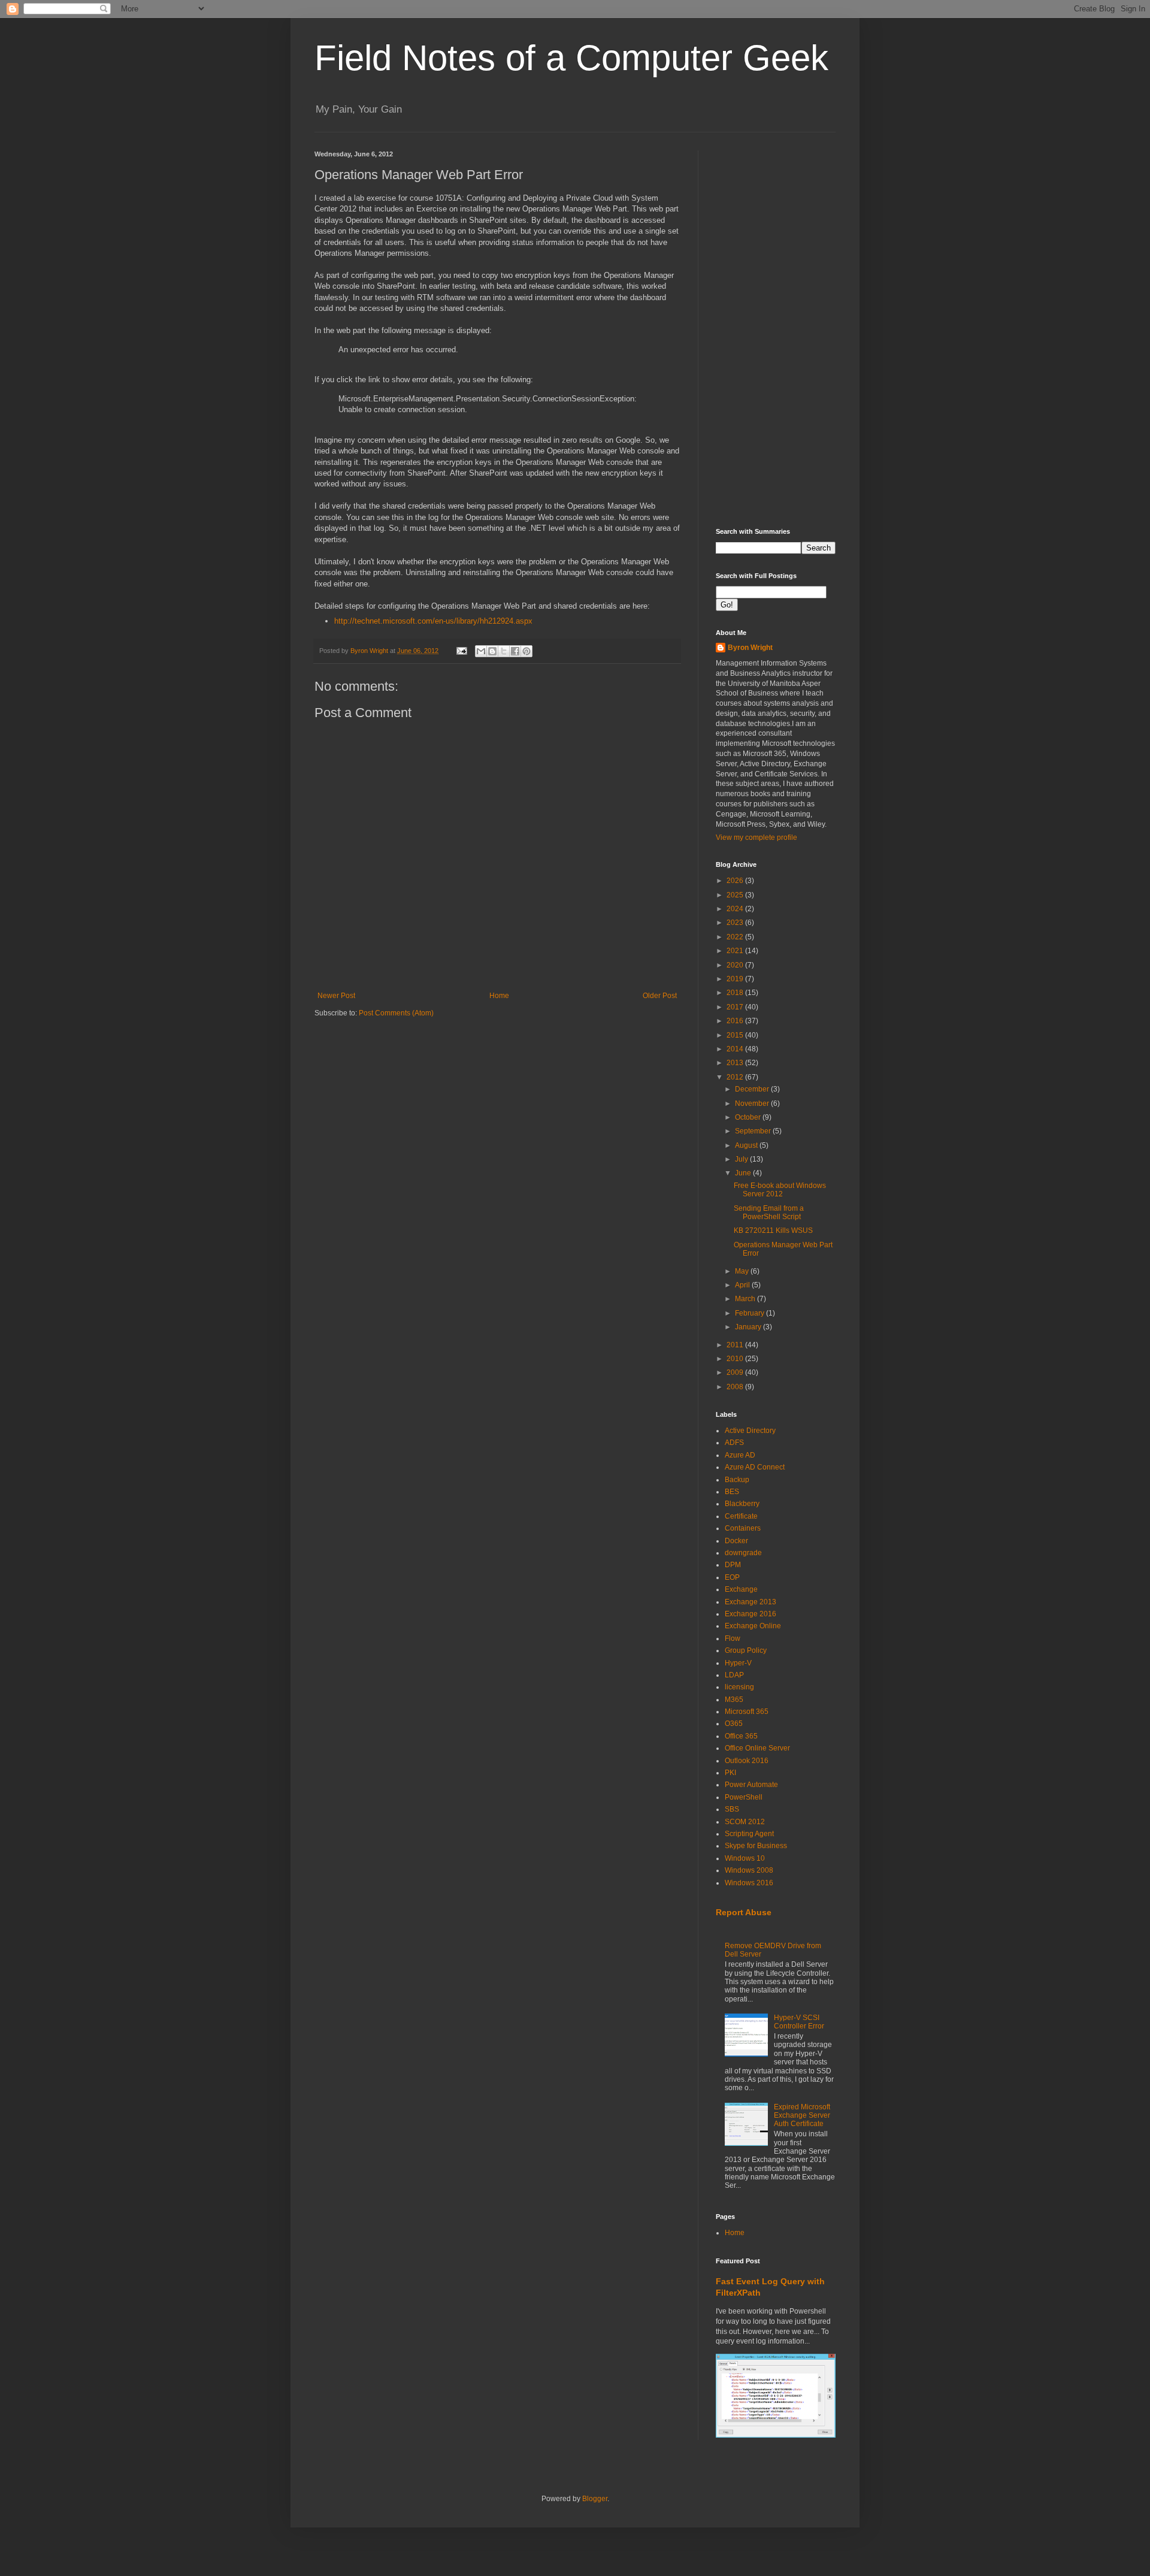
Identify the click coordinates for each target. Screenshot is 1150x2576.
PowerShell (744, 1797)
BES (732, 1492)
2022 (736, 937)
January (749, 1327)
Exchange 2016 (750, 1614)
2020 (736, 965)
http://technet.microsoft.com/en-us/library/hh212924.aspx (433, 621)
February (750, 1313)
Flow (733, 1638)
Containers (743, 1528)
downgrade (743, 1553)
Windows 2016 (749, 1883)
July (742, 1159)
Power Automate (751, 1785)
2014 (736, 1049)
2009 (736, 1372)
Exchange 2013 (750, 1602)
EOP (732, 1577)
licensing (739, 1687)
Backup (737, 1480)
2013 (736, 1063)
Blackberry (742, 1504)
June (744, 1173)
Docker (736, 1541)
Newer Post (336, 996)
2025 (736, 895)
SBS (732, 1809)
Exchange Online (753, 1626)
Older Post (660, 996)
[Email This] (481, 651)
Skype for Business (756, 1846)
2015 (736, 1035)
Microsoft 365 (747, 1712)
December (753, 1089)
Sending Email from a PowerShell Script (769, 1213)
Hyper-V (738, 1663)
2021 (736, 951)
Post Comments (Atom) (396, 1013)
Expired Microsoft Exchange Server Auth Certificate (802, 2116)
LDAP (734, 1675)
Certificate (741, 1516)
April (743, 1285)
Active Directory (750, 1431)
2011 (736, 1345)
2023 (736, 923)
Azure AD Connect (755, 1467)
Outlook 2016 (747, 1761)
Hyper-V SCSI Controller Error (799, 2022)
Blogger (595, 2499)
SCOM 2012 (745, 1822)
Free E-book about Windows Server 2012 (780, 1190)
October (749, 1117)
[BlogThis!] (492, 651)
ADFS (734, 1443)
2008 (736, 1387)
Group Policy (746, 1650)
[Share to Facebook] (515, 651)
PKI (730, 1773)
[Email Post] (461, 651)
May (743, 1271)
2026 (736, 881)
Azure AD (740, 1455)
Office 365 (741, 1736)
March (746, 1299)
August (747, 1145)
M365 (734, 1700)
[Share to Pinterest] (526, 651)
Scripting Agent (749, 1834)
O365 (734, 1724)
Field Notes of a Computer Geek (571, 58)
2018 (736, 993)
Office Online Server (757, 1748)
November (753, 1103)
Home (499, 996)
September (754, 1131)
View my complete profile (756, 837)
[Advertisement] (776, 330)
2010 (736, 1359)
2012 (736, 1077)
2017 (736, 1007)
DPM (733, 1565)
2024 (736, 909)
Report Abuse (744, 1912)
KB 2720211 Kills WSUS (773, 1230)
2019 (736, 979)
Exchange (741, 1589)
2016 (736, 1021)
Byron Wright (750, 648)
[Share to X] (504, 651)
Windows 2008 (749, 1870)
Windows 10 (745, 1858)
